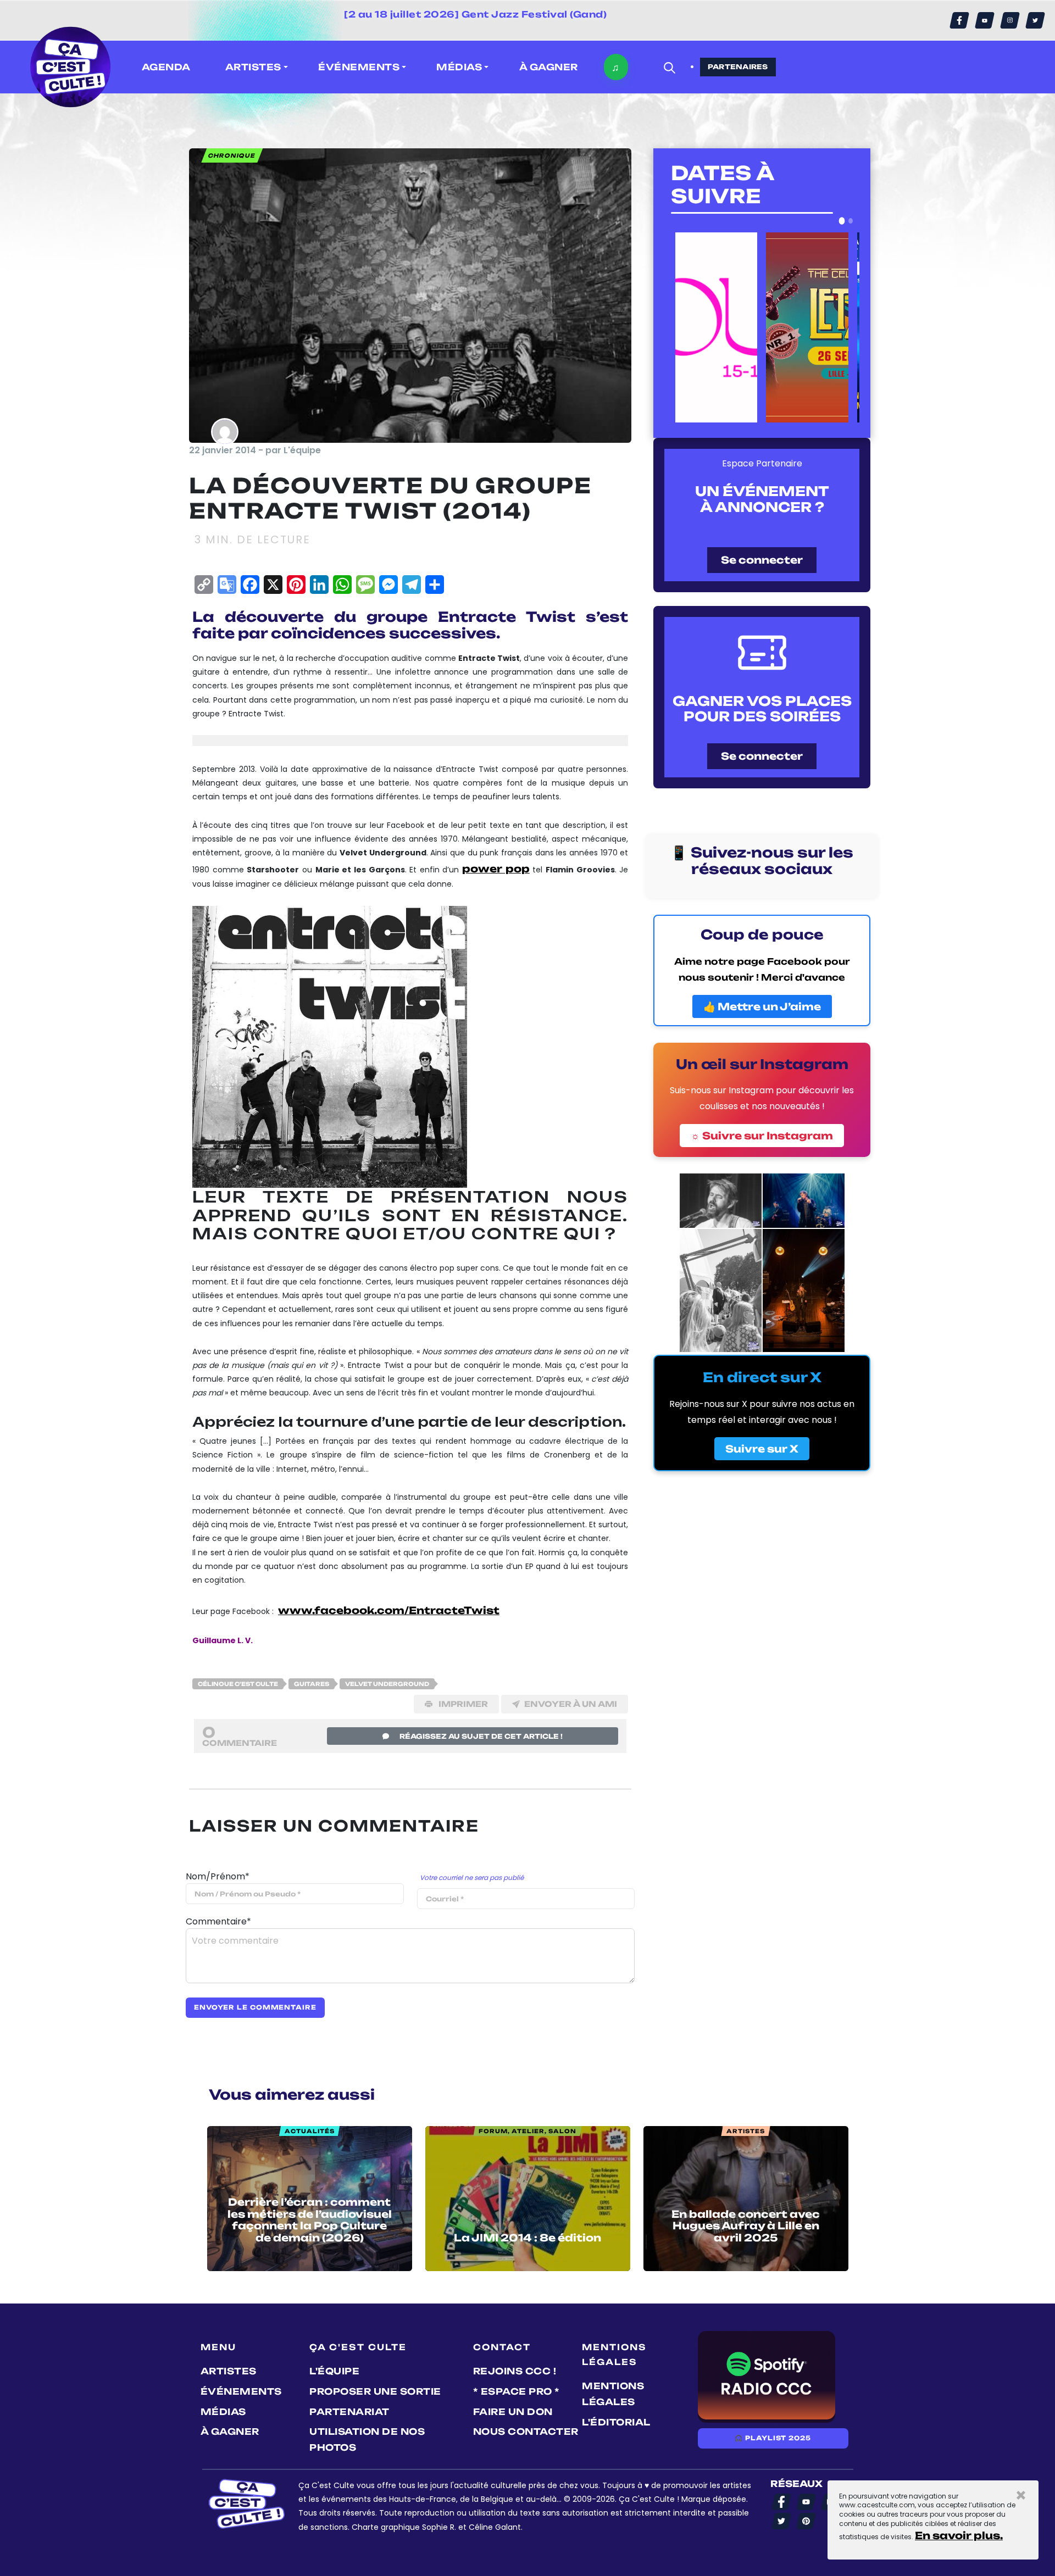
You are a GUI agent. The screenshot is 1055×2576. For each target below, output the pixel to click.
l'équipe (334, 2371)
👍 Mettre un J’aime (762, 1006)
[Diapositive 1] (842, 221)
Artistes (229, 2371)
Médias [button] (459, 67)
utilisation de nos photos (367, 2439)
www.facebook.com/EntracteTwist (389, 1610)
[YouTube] (985, 20)
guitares (312, 1684)
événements (241, 2391)
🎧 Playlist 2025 (773, 2438)
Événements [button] (359, 67)
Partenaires (738, 67)
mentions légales (613, 2394)
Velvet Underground (387, 1684)
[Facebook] (959, 20)
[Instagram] (1010, 20)
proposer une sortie (375, 2391)
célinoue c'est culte (238, 1684)
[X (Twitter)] (1035, 20)
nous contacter (526, 2432)
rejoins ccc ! (515, 2371)
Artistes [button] (253, 67)
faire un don (513, 2412)
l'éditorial (616, 2422)
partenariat (349, 2412)
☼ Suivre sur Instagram (762, 1136)
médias (223, 2412)
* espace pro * (517, 2391)
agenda (166, 67)
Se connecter (762, 560)
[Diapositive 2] (851, 221)
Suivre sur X (762, 1449)
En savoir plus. (959, 2535)
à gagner (549, 67)
